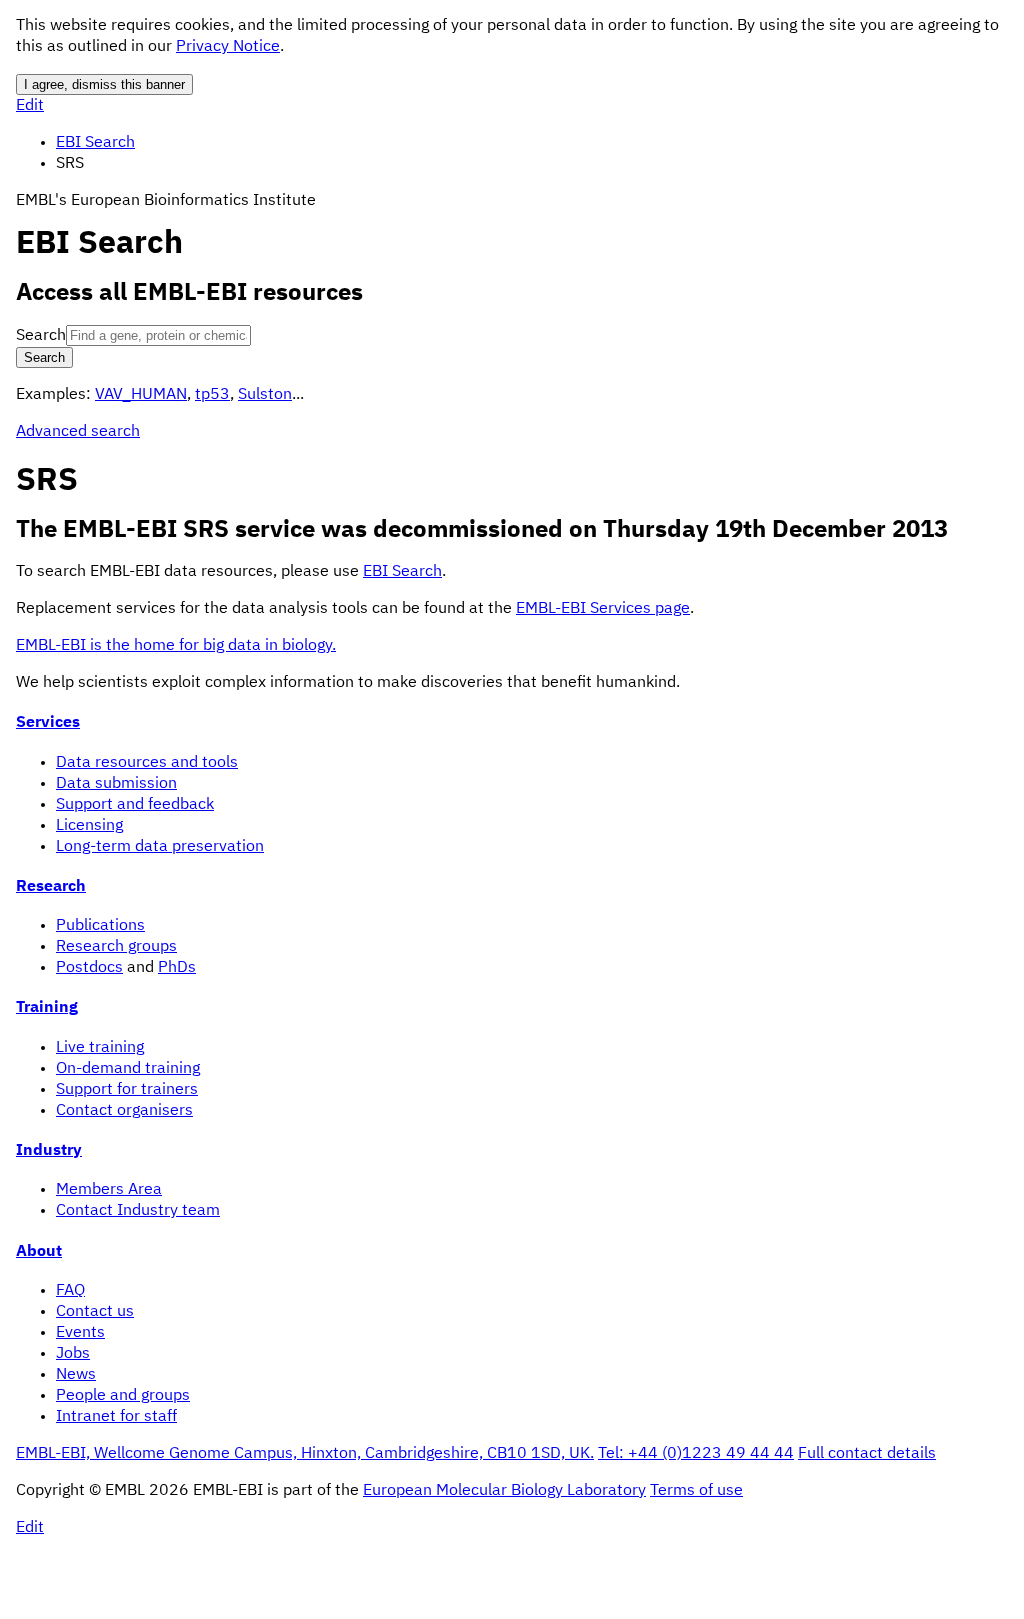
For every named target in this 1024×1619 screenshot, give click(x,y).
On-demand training (128, 1069)
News (76, 1375)
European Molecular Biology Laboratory (504, 1491)
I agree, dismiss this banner (104, 84)
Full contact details (867, 1454)
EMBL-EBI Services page (603, 609)
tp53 (212, 395)
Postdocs (89, 968)
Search (41, 336)
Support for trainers (127, 1090)
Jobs (73, 1354)
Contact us (95, 1312)
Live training (100, 1048)
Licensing (89, 826)
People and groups (123, 1396)
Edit (30, 106)
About (39, 1252)
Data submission (116, 784)
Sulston (265, 395)
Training (47, 1008)
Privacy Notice (228, 47)
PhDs (177, 968)
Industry (49, 1151)
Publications (100, 926)
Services (48, 723)
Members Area (109, 1190)
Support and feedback (135, 805)
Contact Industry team (138, 1211)
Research (51, 887)
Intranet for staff (116, 1417)
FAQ (70, 1291)
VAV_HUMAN (141, 395)
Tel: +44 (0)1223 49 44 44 (696, 1454)
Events (80, 1333)
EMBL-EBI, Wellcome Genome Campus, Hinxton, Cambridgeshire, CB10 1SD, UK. (305, 1454)
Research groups (116, 947)
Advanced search (78, 432)
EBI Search (95, 143)
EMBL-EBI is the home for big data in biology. (176, 646)
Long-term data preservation (160, 847)
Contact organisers (124, 1111)
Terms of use (696, 1491)
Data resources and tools (147, 763)
